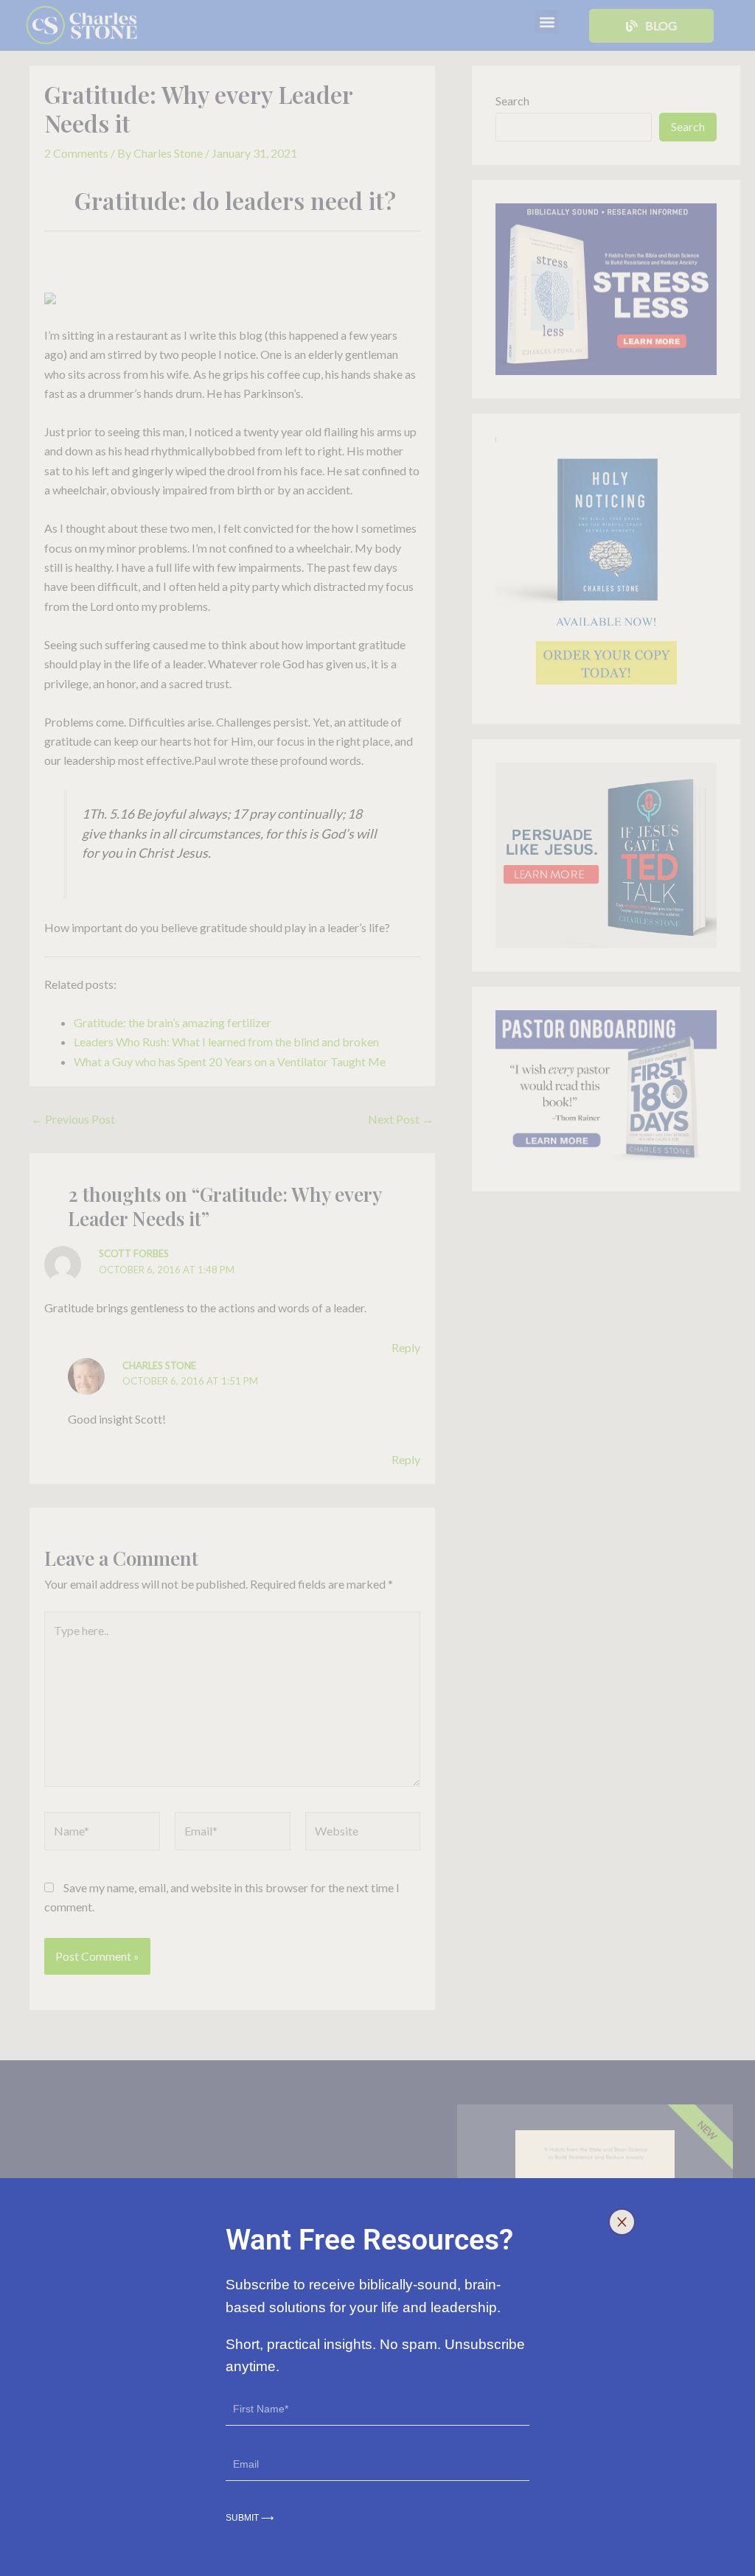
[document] (377, 1288)
